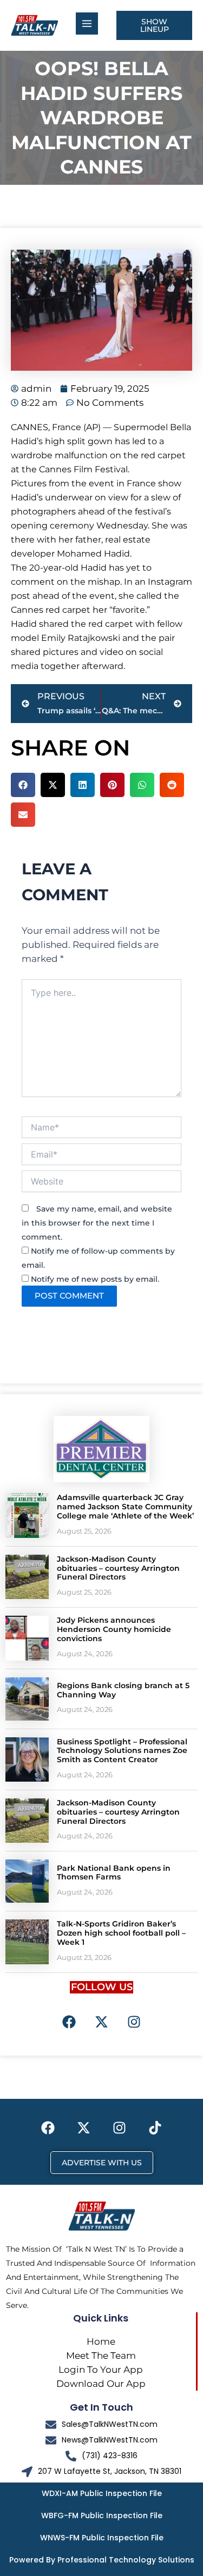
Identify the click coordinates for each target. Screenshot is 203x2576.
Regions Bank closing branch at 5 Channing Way (123, 1690)
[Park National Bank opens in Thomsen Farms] (27, 1881)
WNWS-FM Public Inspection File (102, 2538)
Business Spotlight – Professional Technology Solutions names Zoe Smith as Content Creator (122, 1751)
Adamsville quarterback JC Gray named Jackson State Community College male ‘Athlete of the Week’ (125, 1507)
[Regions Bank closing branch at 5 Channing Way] (27, 1699)
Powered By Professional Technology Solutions (102, 2560)
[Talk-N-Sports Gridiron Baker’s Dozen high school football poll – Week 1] (27, 1942)
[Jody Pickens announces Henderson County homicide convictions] (27, 1638)
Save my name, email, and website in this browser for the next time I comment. (97, 1223)
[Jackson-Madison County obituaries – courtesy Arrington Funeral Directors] (27, 1577)
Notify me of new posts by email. (95, 1279)
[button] (23, 785)
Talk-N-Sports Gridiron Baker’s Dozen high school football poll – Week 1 (121, 1933)
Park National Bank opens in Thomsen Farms (114, 1873)
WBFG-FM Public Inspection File (102, 2515)
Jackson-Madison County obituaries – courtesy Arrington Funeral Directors (118, 1568)
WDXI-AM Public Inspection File (102, 2493)
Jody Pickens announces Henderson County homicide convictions (114, 1629)
